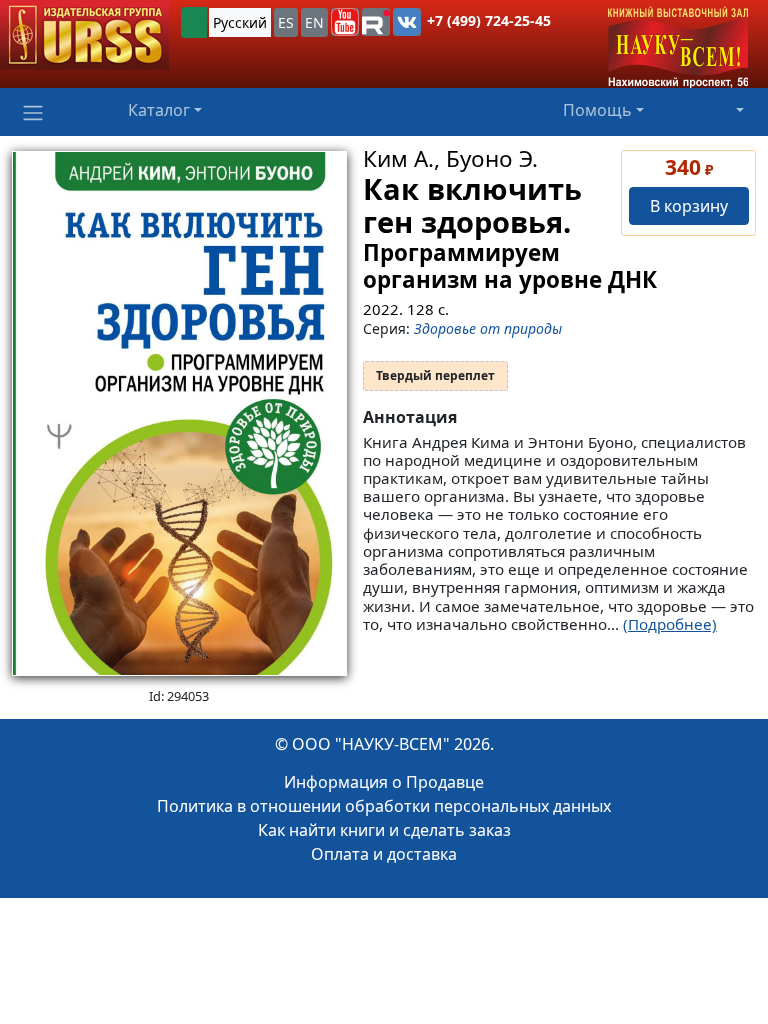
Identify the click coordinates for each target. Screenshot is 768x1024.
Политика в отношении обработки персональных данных (384, 806)
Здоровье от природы (488, 328)
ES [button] (286, 22)
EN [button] (314, 22)
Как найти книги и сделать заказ (384, 830)
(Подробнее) (670, 624)
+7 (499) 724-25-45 (489, 20)
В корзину (689, 206)
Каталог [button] (159, 110)
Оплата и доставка (384, 854)
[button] (345, 22)
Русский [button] (240, 22)
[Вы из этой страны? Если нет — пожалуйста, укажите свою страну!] (194, 22)
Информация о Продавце (384, 782)
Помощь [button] (597, 110)
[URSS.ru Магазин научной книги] (84, 35)
